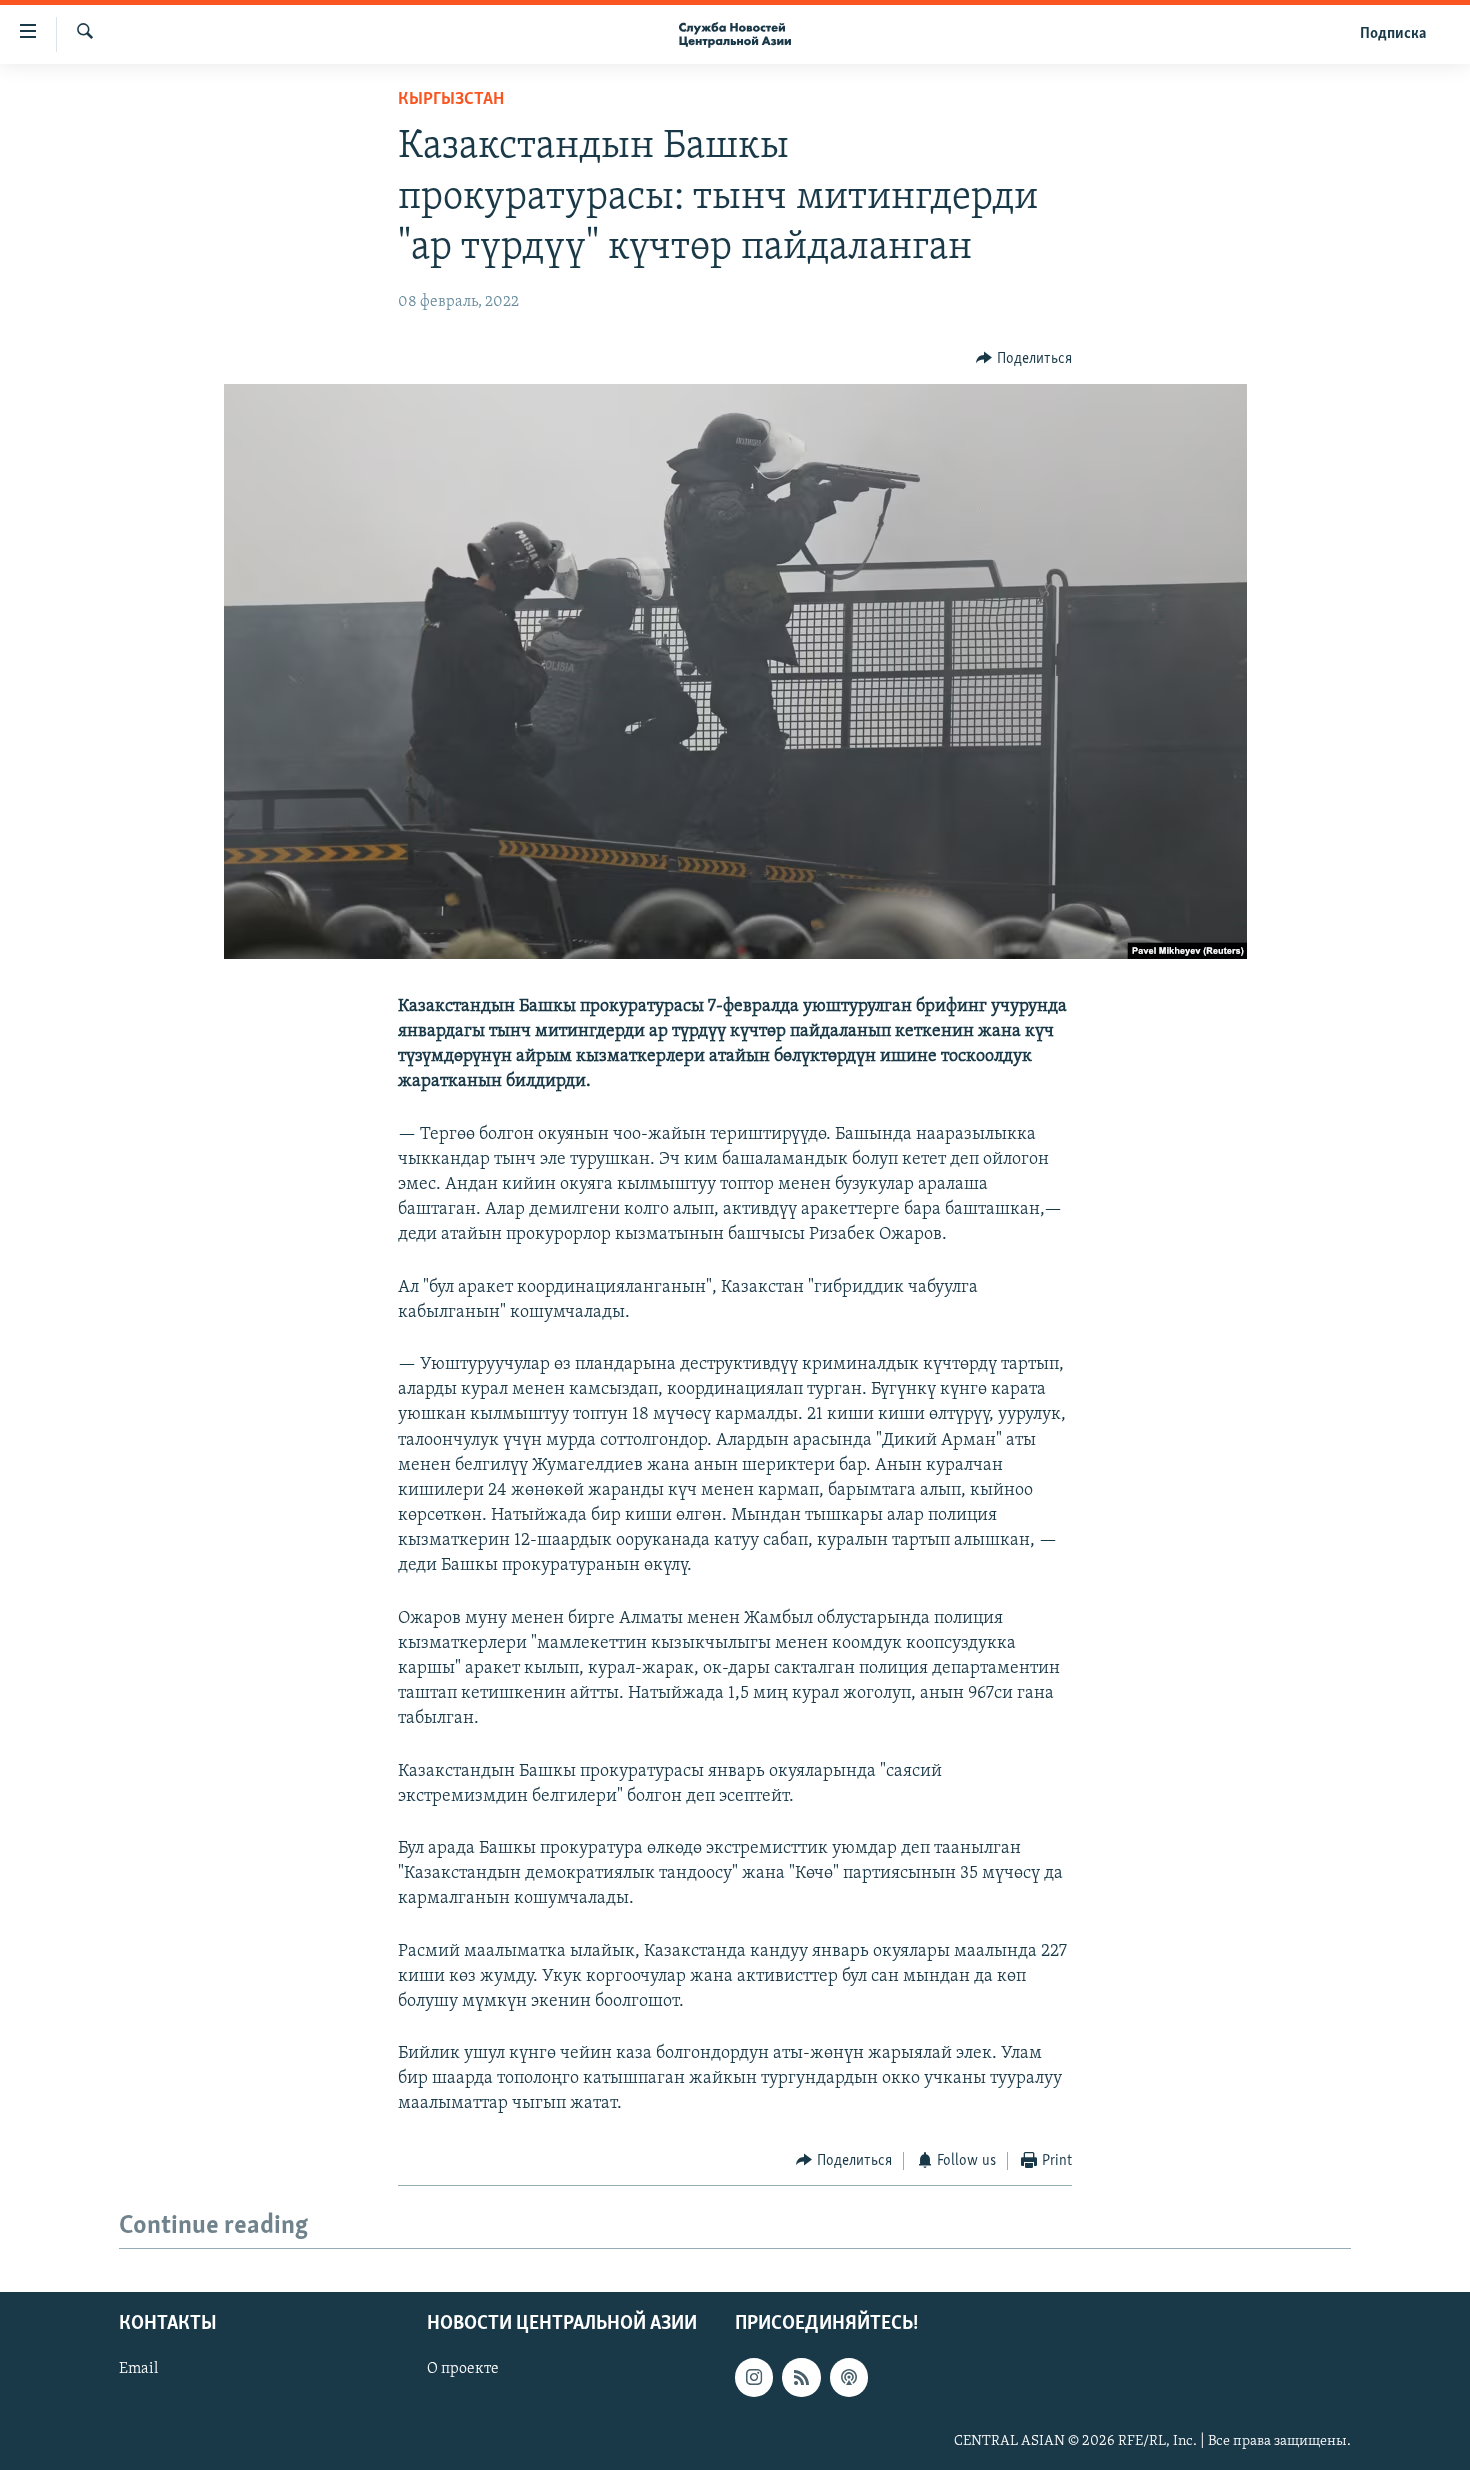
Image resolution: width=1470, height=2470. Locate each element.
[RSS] (801, 2377)
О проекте (463, 2369)
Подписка (1393, 34)
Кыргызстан (451, 100)
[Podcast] (849, 2377)
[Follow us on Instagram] (754, 2377)
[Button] (1024, 359)
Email (138, 2369)
